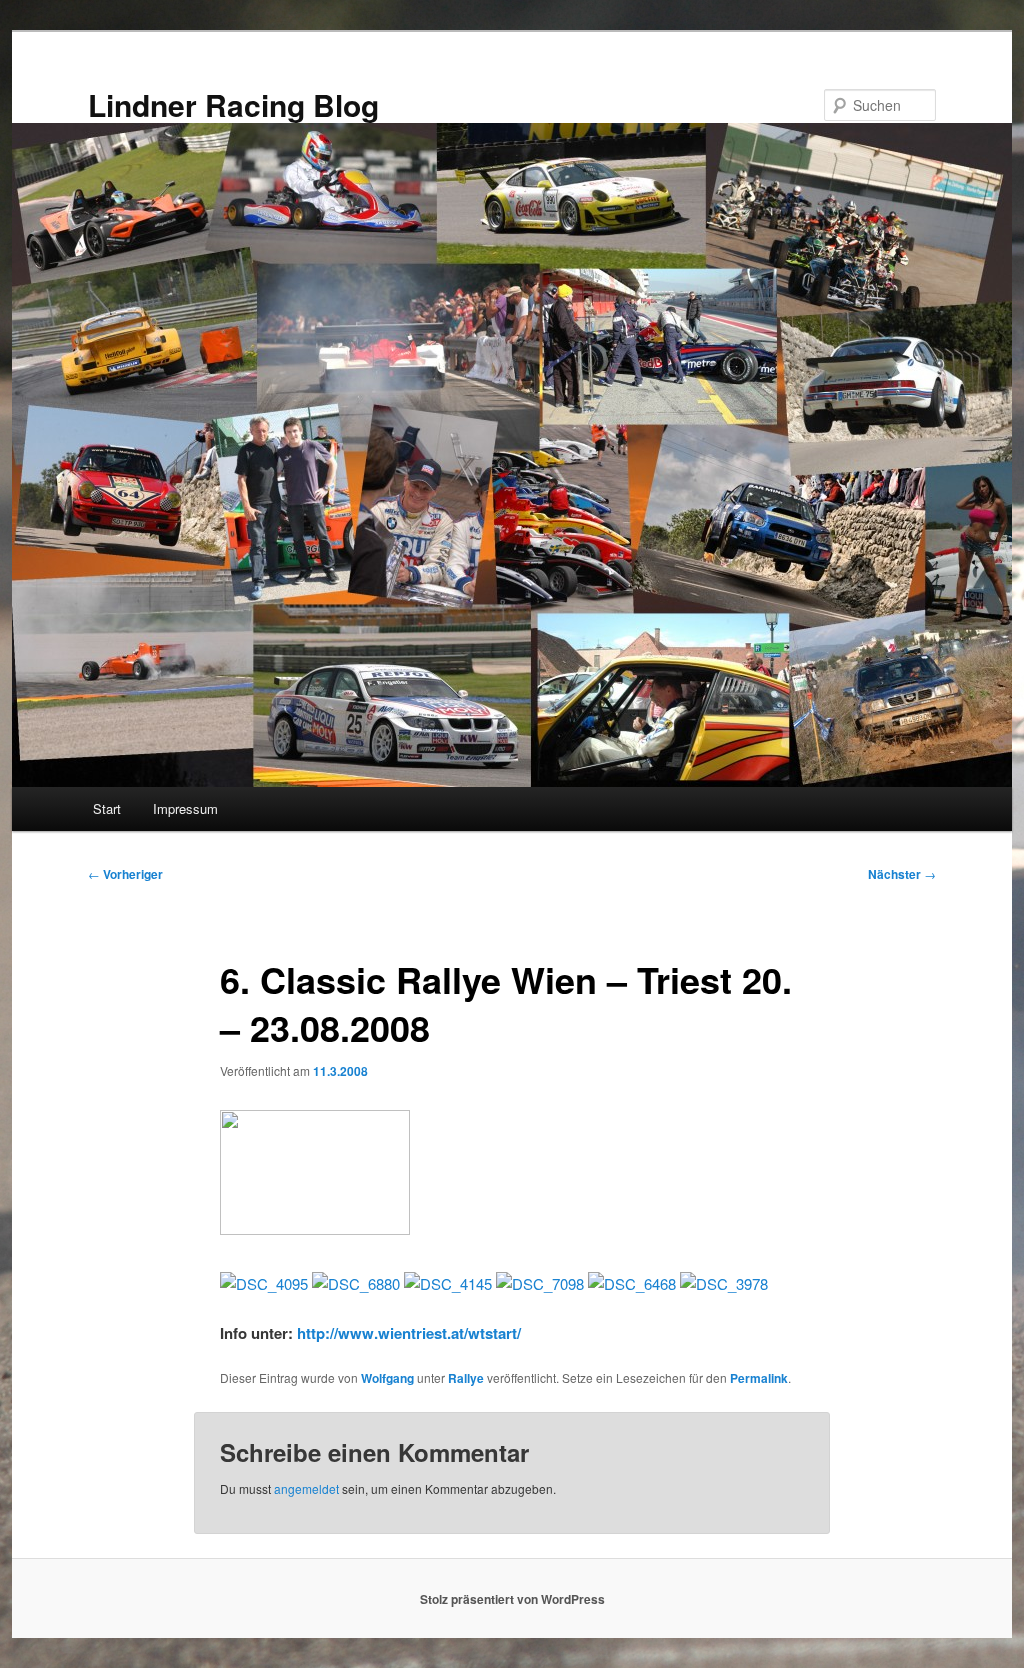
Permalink (759, 1378)
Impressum (185, 808)
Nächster (902, 874)
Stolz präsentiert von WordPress (512, 1599)
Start (107, 808)
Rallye (466, 1378)
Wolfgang (387, 1378)
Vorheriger (125, 874)
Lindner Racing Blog (233, 104)
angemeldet (306, 1488)
